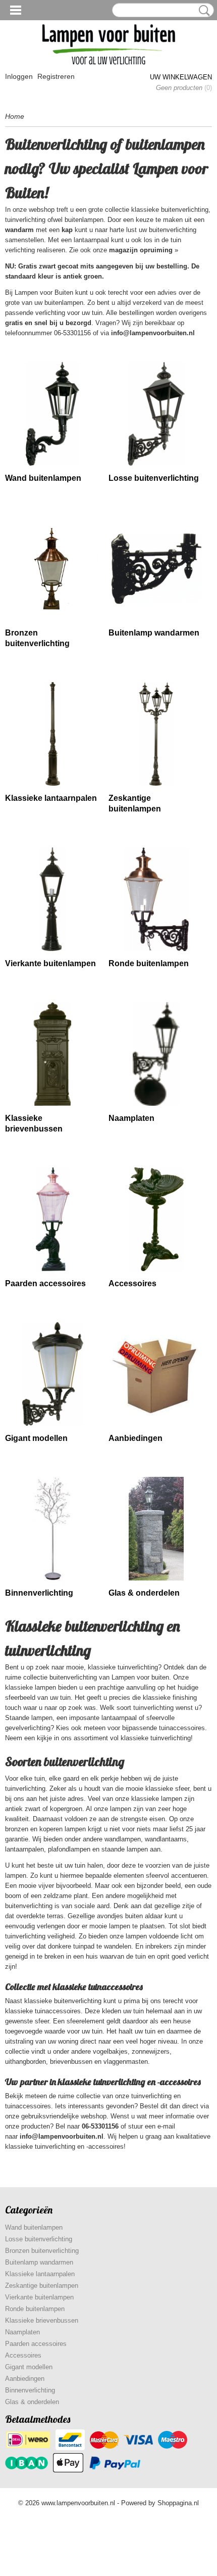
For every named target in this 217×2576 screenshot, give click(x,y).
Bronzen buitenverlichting (42, 2251)
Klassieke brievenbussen (42, 2320)
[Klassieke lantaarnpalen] (53, 734)
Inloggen (19, 76)
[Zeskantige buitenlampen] (156, 734)
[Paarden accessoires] (53, 1219)
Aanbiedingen (135, 1438)
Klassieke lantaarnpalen (51, 798)
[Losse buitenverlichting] (156, 414)
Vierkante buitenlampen (50, 963)
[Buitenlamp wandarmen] (156, 569)
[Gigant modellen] (53, 1374)
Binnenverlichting (39, 1593)
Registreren (56, 76)
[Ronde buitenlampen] (156, 899)
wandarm (19, 230)
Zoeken (202, 11)
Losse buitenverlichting (154, 478)
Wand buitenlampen (43, 478)
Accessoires (132, 1283)
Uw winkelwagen (181, 77)
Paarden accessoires (45, 1283)
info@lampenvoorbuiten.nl (153, 333)
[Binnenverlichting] (53, 1529)
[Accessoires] (156, 1219)
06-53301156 (100, 2126)
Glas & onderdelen (144, 1593)
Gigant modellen (36, 1438)
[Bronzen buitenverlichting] (53, 569)
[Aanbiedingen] (156, 1374)
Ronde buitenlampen (149, 963)
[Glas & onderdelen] (156, 1529)
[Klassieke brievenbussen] (53, 1054)
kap (67, 230)
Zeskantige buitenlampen (42, 2286)
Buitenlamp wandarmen (154, 633)
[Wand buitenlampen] (53, 414)
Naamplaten (131, 1118)
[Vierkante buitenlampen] (53, 899)
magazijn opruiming (141, 250)
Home (15, 116)
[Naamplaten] (156, 1054)
